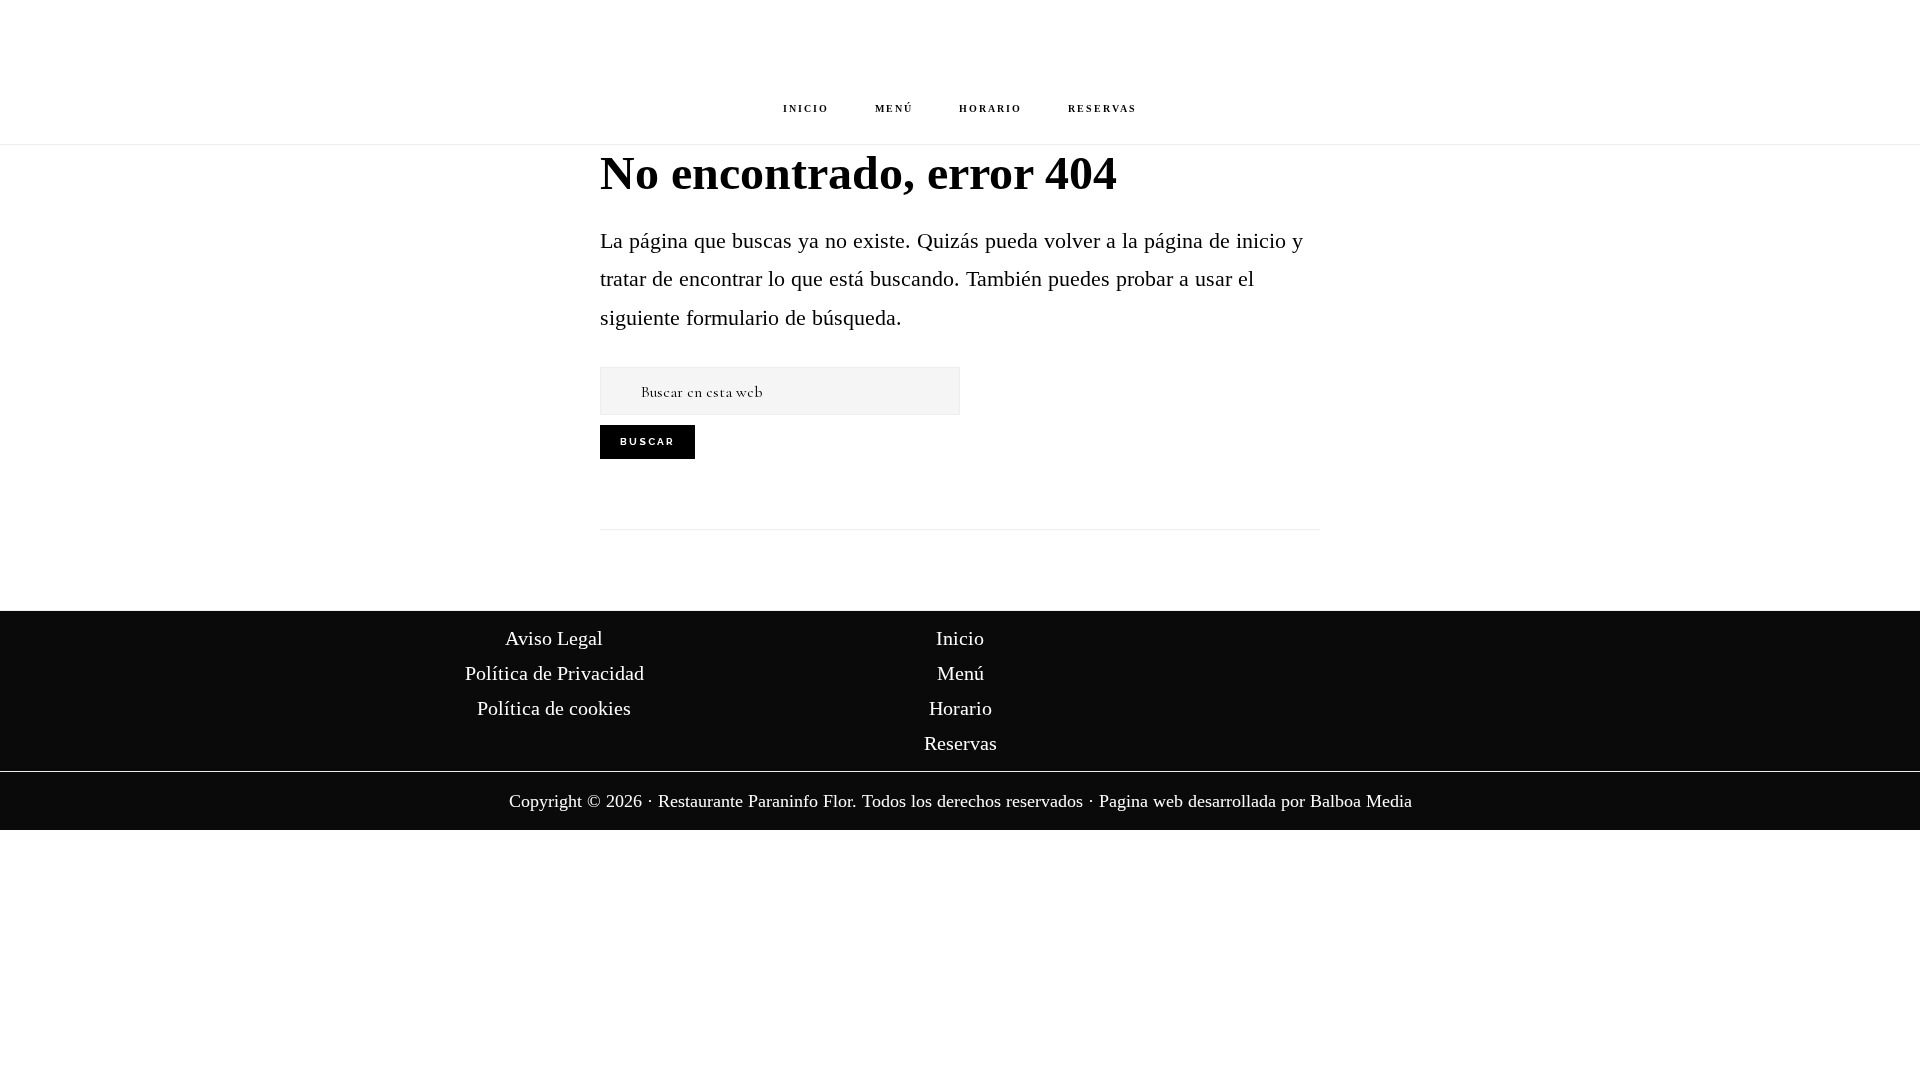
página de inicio (1215, 240)
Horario (960, 708)
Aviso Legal (554, 638)
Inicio (960, 638)
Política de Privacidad (554, 673)
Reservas (960, 743)
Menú (960, 673)
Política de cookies (554, 708)
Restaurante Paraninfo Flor (960, 35)
